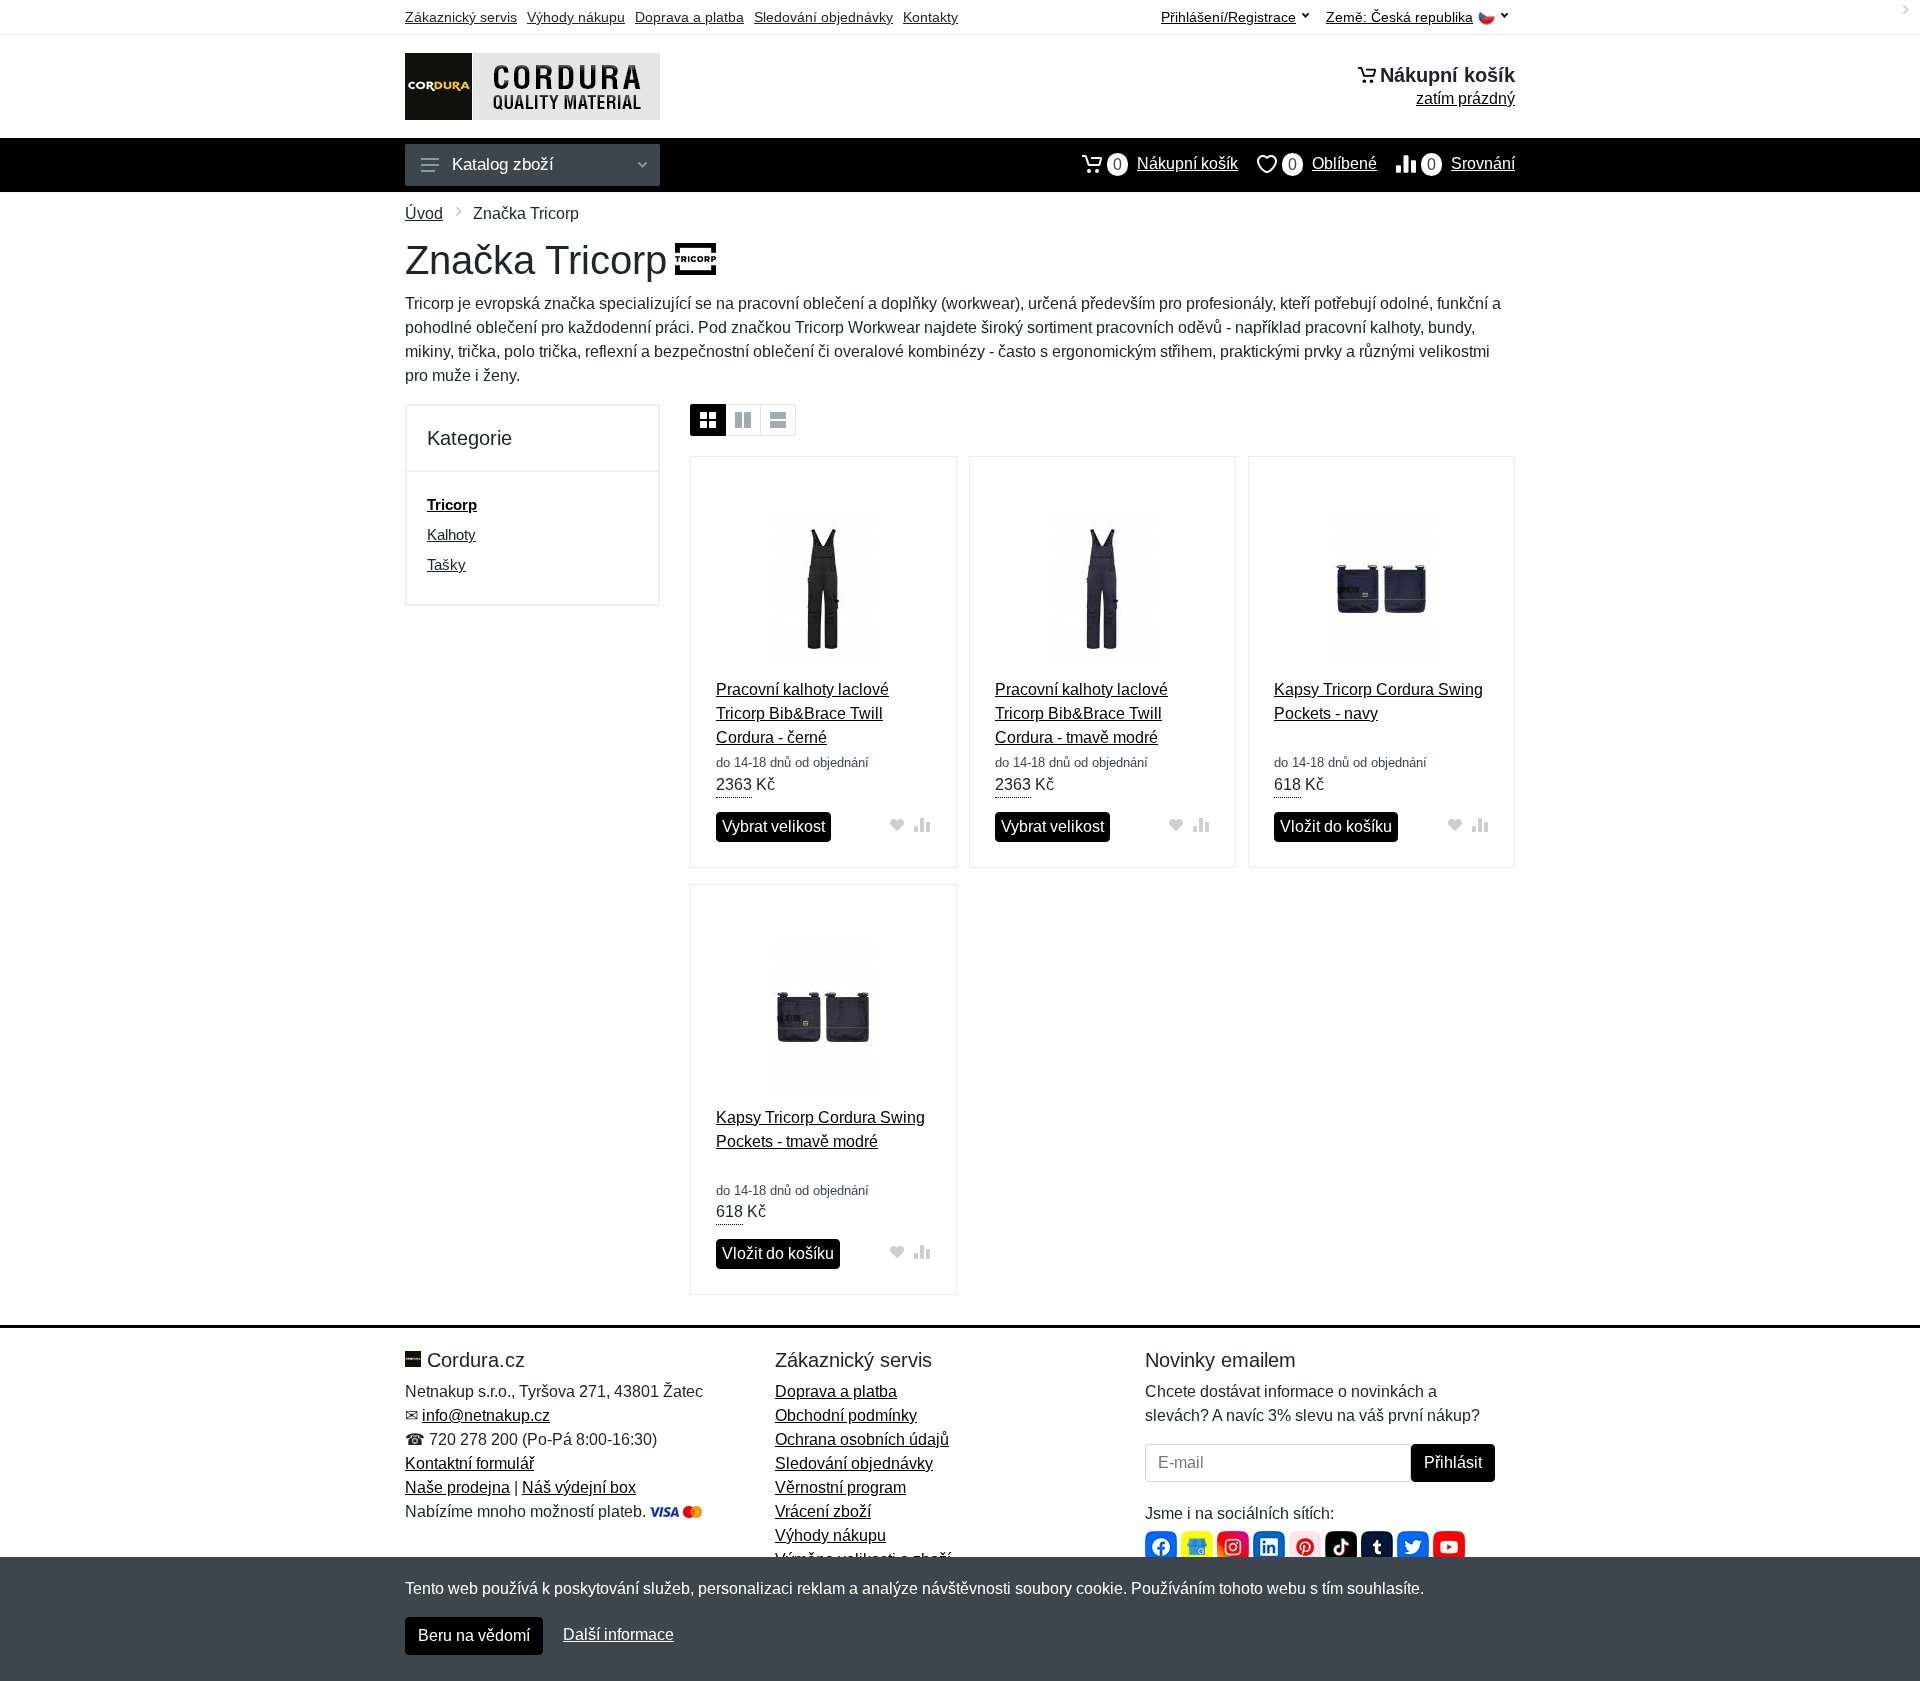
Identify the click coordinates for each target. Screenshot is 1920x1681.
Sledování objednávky (823, 17)
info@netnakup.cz (486, 1415)
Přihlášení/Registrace (1228, 17)
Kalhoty (451, 534)
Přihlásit (1453, 1462)
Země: (1399, 17)
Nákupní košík (1175, 164)
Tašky (446, 564)
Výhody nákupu (576, 17)
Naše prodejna (457, 1487)
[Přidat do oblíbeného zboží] (897, 824)
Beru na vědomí (474, 1635)
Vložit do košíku (1336, 826)
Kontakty (930, 17)
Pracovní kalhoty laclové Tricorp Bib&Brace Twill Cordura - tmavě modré (1081, 713)
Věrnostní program (840, 1487)
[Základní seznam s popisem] (743, 420)
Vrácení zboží (823, 1511)
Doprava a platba (689, 17)
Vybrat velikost (773, 826)
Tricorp (452, 504)
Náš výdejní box (579, 1487)
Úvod (424, 213)
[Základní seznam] (708, 420)
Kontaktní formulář (469, 1463)
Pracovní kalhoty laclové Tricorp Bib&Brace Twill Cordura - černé (802, 713)
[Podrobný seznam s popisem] (778, 420)
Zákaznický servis (461, 17)
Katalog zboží (503, 164)
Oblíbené (1332, 164)
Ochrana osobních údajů (862, 1439)
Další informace (618, 1634)
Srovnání (1471, 164)
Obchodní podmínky (846, 1415)
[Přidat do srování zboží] (922, 824)
